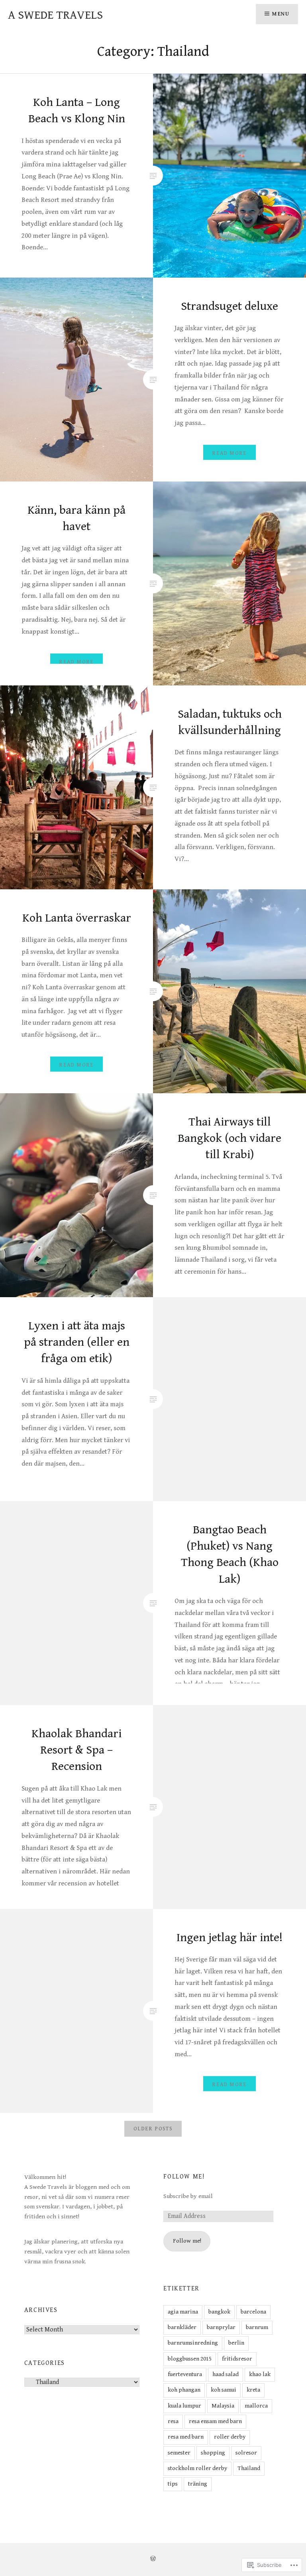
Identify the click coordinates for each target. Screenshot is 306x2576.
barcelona (253, 2312)
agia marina (183, 2312)
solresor (246, 2453)
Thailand (249, 2468)
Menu (281, 14)
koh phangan (184, 2390)
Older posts (153, 2129)
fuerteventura (185, 2374)
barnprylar (221, 2327)
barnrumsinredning (193, 2343)
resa (173, 2421)
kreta (253, 2390)
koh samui (224, 2390)
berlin (236, 2343)
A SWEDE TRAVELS (55, 15)
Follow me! (184, 2177)
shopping (213, 2453)
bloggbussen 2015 (190, 2359)
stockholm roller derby (197, 2468)
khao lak (260, 2374)
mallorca (256, 2406)
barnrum (257, 2327)
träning (198, 2484)
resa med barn (186, 2437)
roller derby (230, 2437)
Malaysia (223, 2406)
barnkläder (182, 2327)
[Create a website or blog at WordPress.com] (153, 2559)
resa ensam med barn (215, 2421)
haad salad (226, 2374)
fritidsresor (237, 2359)
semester (179, 2453)
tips (173, 2484)
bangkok (219, 2312)
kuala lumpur (184, 2406)
